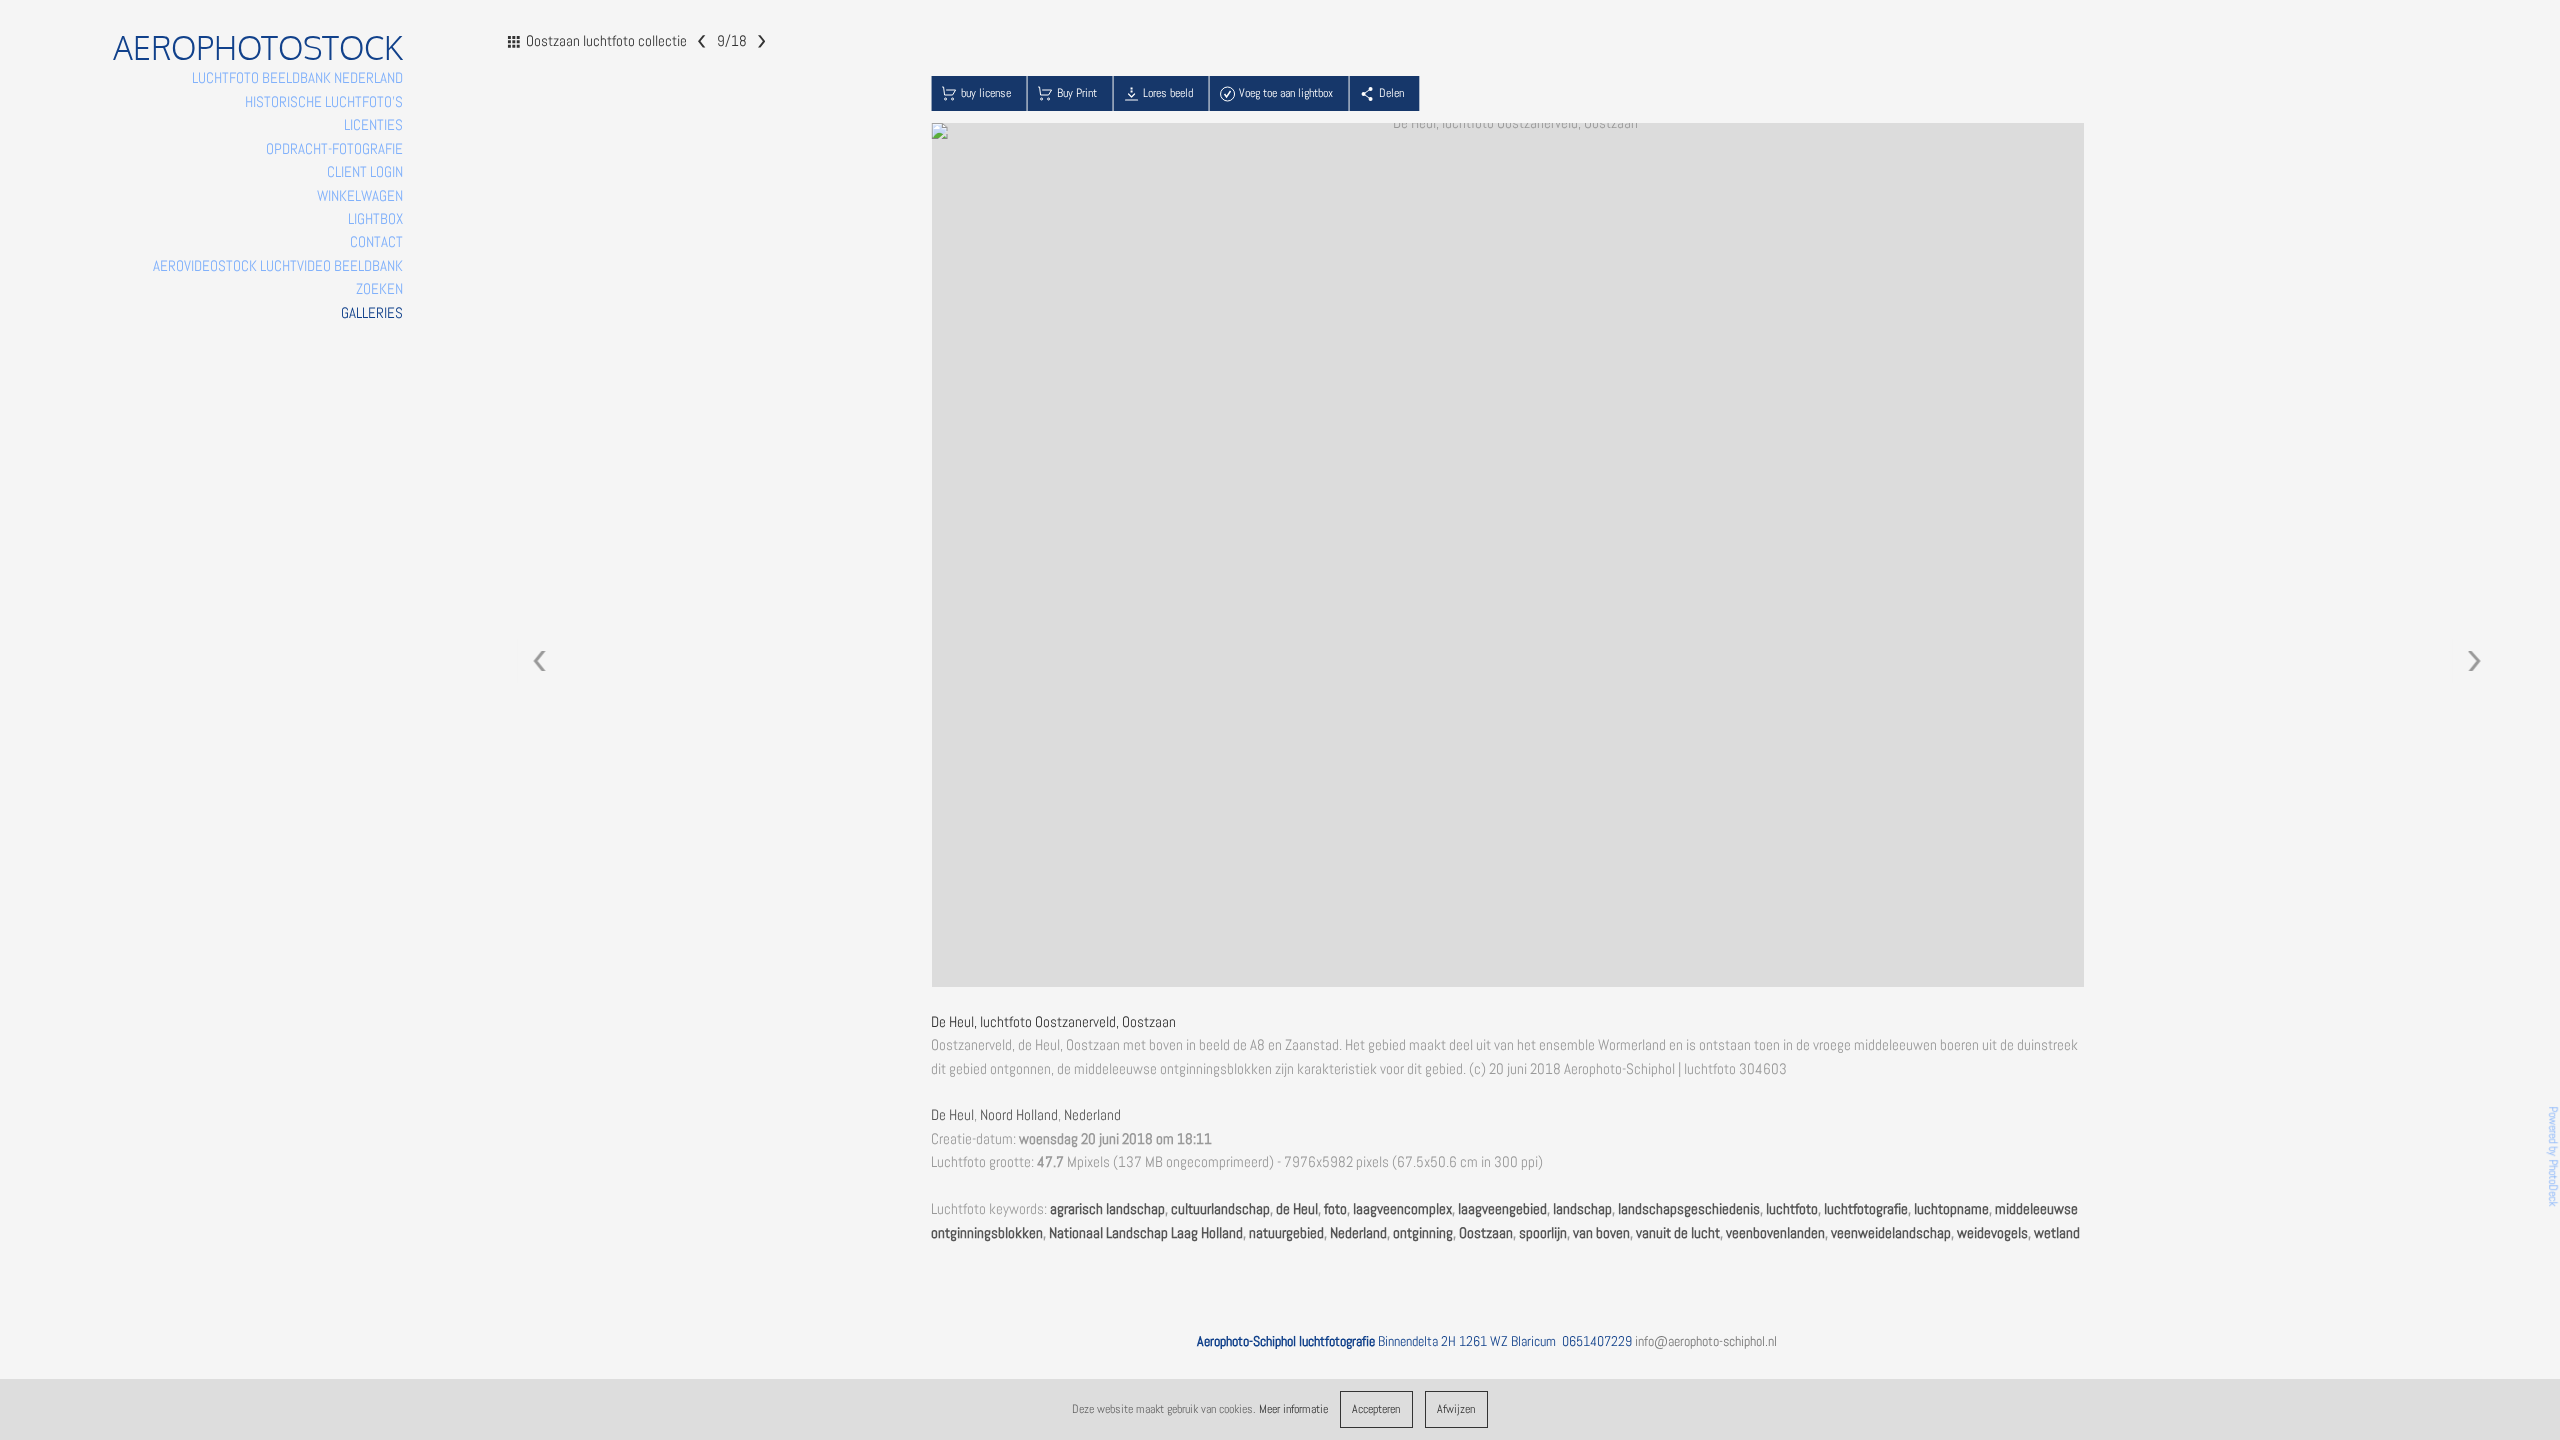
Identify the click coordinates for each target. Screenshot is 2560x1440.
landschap (1582, 1209)
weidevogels (1992, 1233)
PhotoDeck (2553, 1183)
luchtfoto (1792, 1209)
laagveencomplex (1402, 1209)
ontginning (1423, 1233)
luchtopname (1951, 1209)
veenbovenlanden (1775, 1233)
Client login (365, 172)
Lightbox (375, 219)
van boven (1601, 1233)
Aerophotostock (258, 47)
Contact (376, 242)
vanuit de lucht (1678, 1233)
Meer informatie (1293, 1409)
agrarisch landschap (1107, 1209)
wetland (2057, 1233)
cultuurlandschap (1220, 1209)
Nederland (1092, 1115)
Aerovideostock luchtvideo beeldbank (278, 266)
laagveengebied (1502, 1209)
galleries (372, 313)
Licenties (373, 125)
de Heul (1297, 1209)
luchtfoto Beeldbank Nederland (297, 78)
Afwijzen (1456, 1409)
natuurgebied (1286, 1233)
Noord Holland (1019, 1115)
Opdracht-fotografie (334, 149)
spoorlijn (1543, 1233)
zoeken (379, 289)
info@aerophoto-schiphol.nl (1706, 1341)
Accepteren (1376, 1409)
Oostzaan (1486, 1233)
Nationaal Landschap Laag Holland (1146, 1233)
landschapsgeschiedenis (1689, 1209)
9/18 (731, 40)
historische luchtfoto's (324, 102)
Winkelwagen (360, 196)
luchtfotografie (1866, 1209)
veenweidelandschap (1891, 1233)
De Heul (952, 1115)
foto (1335, 1209)
